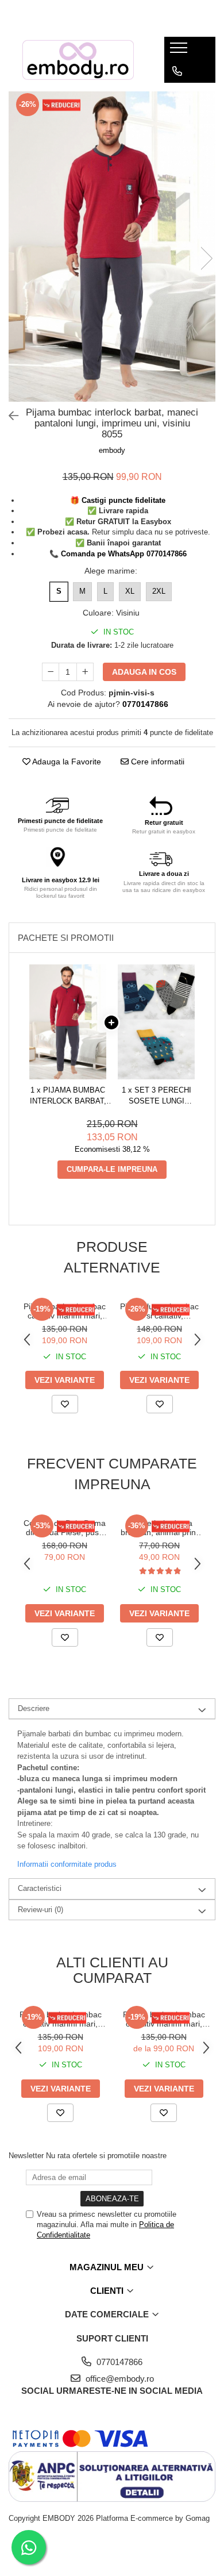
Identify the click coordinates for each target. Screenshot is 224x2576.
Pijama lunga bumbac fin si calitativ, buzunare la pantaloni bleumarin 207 (159, 1311)
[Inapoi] (9, 416)
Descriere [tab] (34, 1708)
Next (206, 258)
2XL (159, 591)
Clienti (108, 2291)
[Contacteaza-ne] (177, 71)
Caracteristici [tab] (40, 1888)
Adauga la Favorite (66, 762)
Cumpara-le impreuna (112, 1169)
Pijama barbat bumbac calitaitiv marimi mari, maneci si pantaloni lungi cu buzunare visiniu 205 (164, 2019)
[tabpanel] (112, 247)
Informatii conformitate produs (67, 1864)
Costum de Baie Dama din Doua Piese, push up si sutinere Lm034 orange (65, 1528)
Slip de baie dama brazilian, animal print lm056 (159, 1528)
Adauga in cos (144, 672)
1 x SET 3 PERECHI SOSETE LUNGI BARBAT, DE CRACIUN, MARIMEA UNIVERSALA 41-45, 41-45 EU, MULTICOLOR (156, 1096)
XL (130, 591)
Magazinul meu (108, 2267)
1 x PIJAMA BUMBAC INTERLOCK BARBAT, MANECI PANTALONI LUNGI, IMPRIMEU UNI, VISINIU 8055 (68, 1096)
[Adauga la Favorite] (65, 1404)
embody (112, 450)
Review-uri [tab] (40, 1910)
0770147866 (118, 2362)
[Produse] (180, 51)
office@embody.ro (119, 2379)
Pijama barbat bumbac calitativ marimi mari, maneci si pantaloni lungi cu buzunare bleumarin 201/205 (65, 1311)
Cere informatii (157, 762)
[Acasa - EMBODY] (78, 60)
